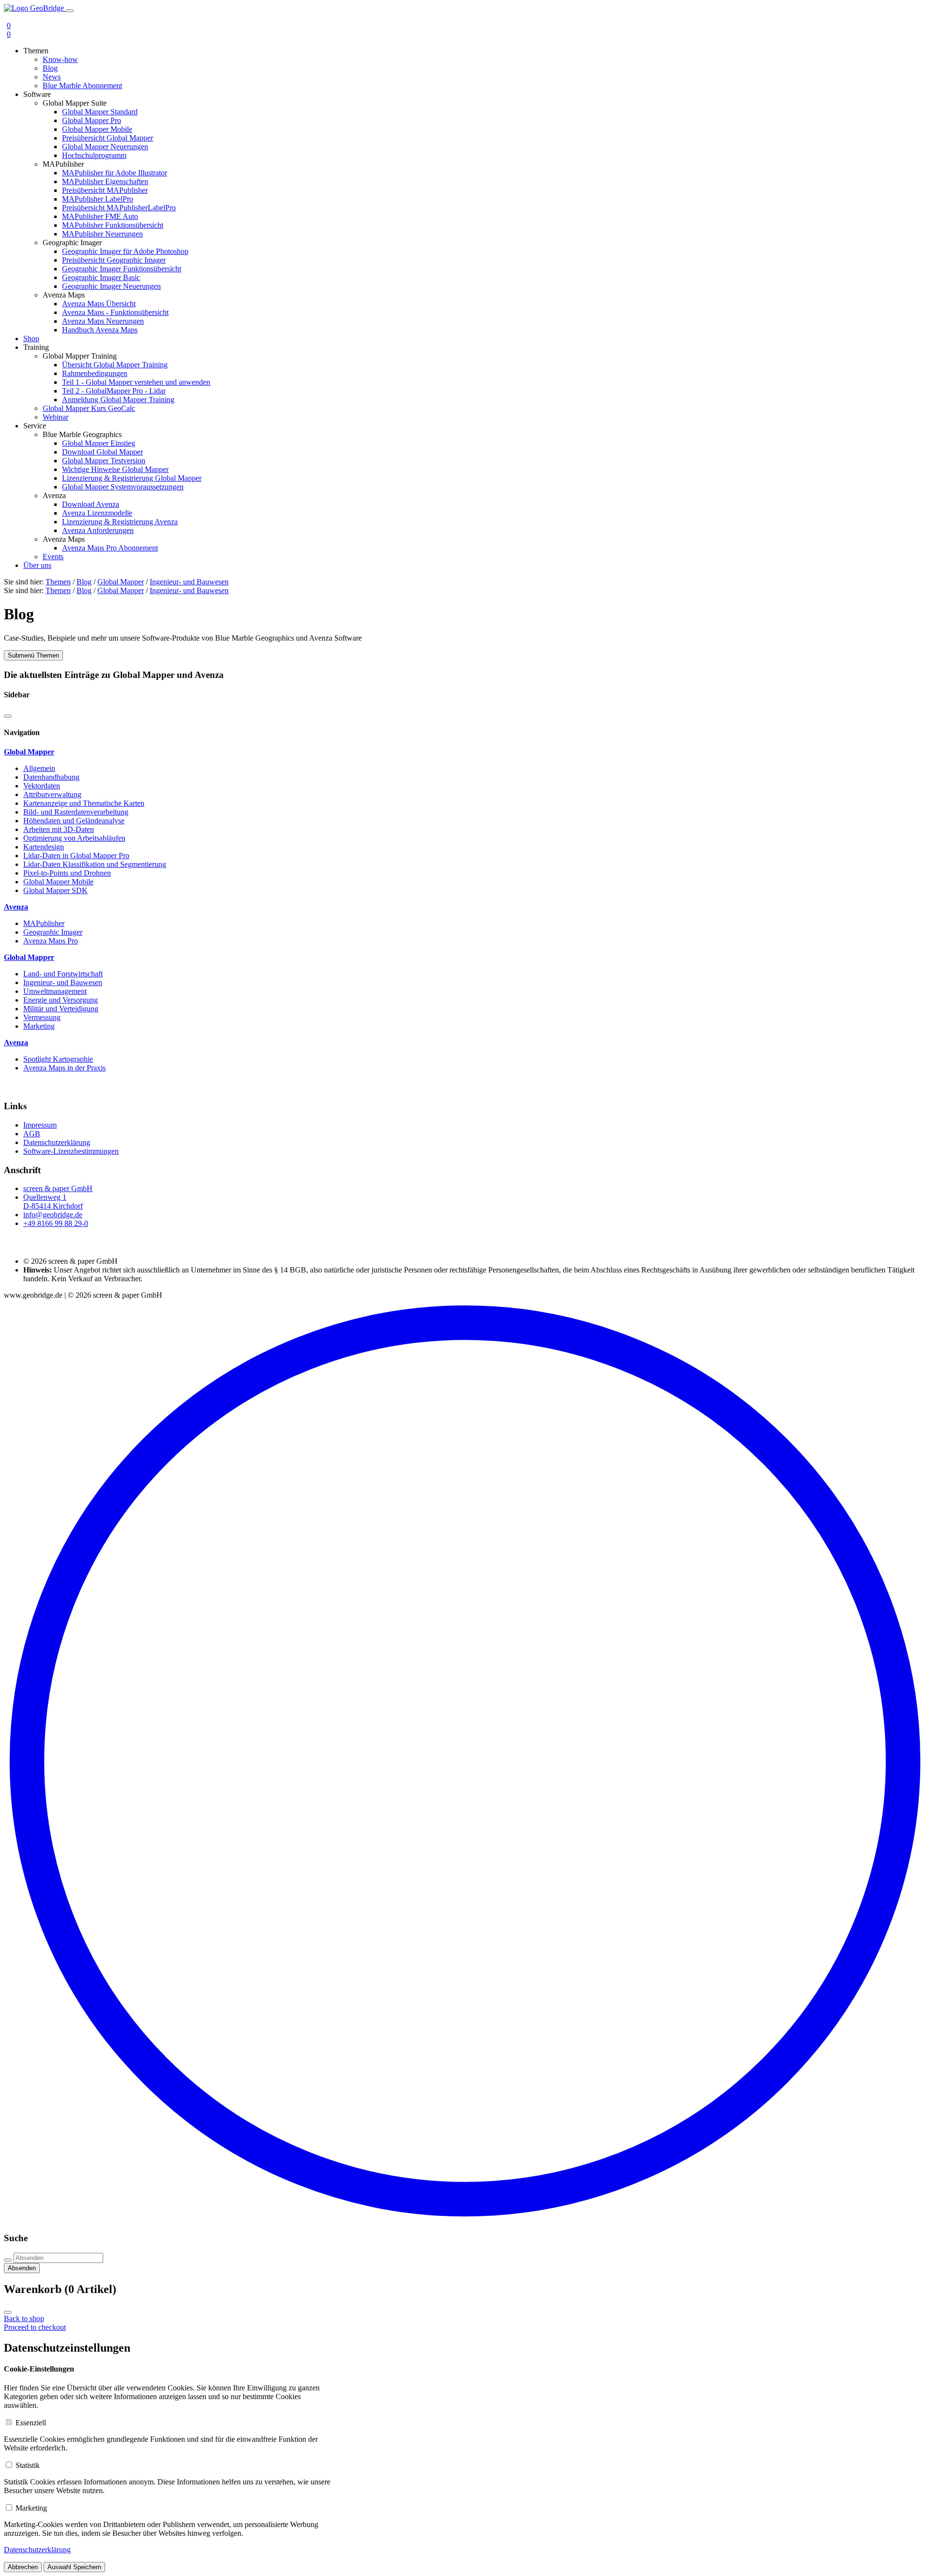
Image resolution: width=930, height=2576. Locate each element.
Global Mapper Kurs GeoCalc (89, 408)
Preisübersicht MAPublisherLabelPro (119, 208)
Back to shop (24, 2318)
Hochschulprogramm (94, 155)
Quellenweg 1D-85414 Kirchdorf (53, 1202)
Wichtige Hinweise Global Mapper (115, 469)
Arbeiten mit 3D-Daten (59, 829)
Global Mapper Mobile (97, 129)
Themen (58, 582)
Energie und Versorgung (61, 1000)
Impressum (40, 1125)
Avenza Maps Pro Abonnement (110, 548)
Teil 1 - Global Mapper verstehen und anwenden (136, 382)
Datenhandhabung (51, 777)
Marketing (39, 1026)
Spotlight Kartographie (58, 1059)
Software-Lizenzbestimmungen (71, 1151)
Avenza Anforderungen (98, 530)
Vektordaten (42, 786)
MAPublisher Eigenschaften (105, 181)
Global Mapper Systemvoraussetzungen (123, 487)
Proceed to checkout (35, 2327)
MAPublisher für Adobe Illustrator (115, 173)
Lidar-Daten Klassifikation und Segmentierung (95, 864)
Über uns (37, 565)
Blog (50, 68)
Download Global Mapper (102, 452)
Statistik (28, 2465)
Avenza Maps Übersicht (99, 304)
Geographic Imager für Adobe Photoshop (125, 251)
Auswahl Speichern (74, 2567)
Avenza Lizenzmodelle (97, 513)
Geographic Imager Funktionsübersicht (122, 269)
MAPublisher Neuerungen (102, 234)
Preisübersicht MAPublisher (105, 190)
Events (53, 557)
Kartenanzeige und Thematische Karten (84, 803)
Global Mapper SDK (55, 890)
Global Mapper (121, 582)
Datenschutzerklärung (57, 1142)
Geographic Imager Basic (101, 277)
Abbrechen (23, 2567)
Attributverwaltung (52, 794)
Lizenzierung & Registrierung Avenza (120, 522)
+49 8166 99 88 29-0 (56, 1223)
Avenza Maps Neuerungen (103, 321)
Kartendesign (44, 847)
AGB (32, 1134)
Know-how (60, 59)
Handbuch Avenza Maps (100, 330)
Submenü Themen (33, 655)
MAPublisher (44, 923)
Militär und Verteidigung (61, 1009)
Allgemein (39, 768)
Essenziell (31, 2423)
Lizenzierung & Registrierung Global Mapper (132, 478)
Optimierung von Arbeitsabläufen (74, 838)
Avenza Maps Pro (51, 941)
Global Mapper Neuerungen (105, 147)
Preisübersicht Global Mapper (108, 138)
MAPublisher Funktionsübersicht (113, 225)
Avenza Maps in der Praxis (64, 1068)
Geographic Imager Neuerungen (111, 286)
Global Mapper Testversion (104, 461)
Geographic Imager (53, 932)
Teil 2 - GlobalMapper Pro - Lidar (114, 391)
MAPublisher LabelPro (98, 199)
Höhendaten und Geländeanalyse (74, 821)
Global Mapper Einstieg (99, 443)
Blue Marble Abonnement (82, 86)
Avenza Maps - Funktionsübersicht (115, 312)
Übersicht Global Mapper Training (115, 365)
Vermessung (42, 1017)
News (52, 77)
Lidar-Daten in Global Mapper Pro (76, 856)
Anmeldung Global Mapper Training (118, 400)
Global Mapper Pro (92, 120)
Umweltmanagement (55, 991)
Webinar (55, 417)
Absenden (22, 2268)
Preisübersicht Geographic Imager (114, 260)
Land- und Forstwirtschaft (63, 974)
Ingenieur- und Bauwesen (189, 582)
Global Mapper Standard (100, 112)
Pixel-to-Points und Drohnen (67, 873)
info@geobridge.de (53, 1215)
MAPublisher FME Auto (100, 216)
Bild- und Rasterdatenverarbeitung (76, 812)
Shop (31, 338)
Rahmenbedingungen (95, 373)
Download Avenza (91, 504)
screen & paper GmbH (58, 1188)
